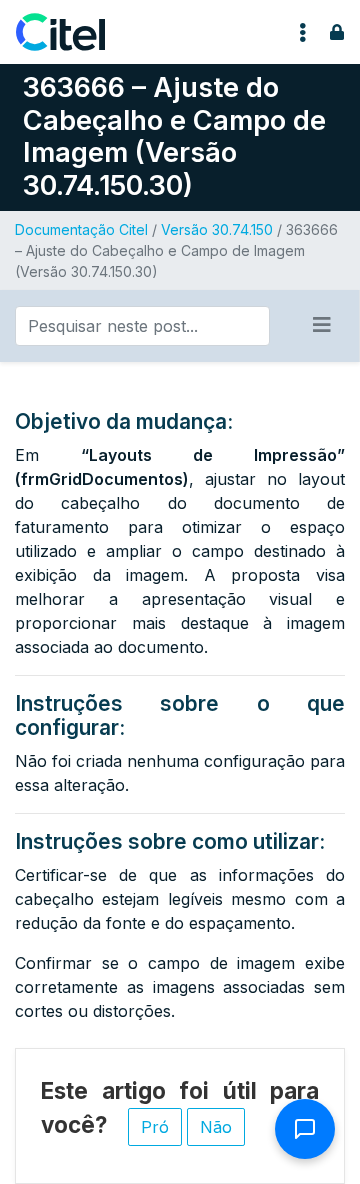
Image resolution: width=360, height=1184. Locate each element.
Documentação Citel (81, 229)
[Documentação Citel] (72, 32)
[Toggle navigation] (303, 32)
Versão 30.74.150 (217, 229)
